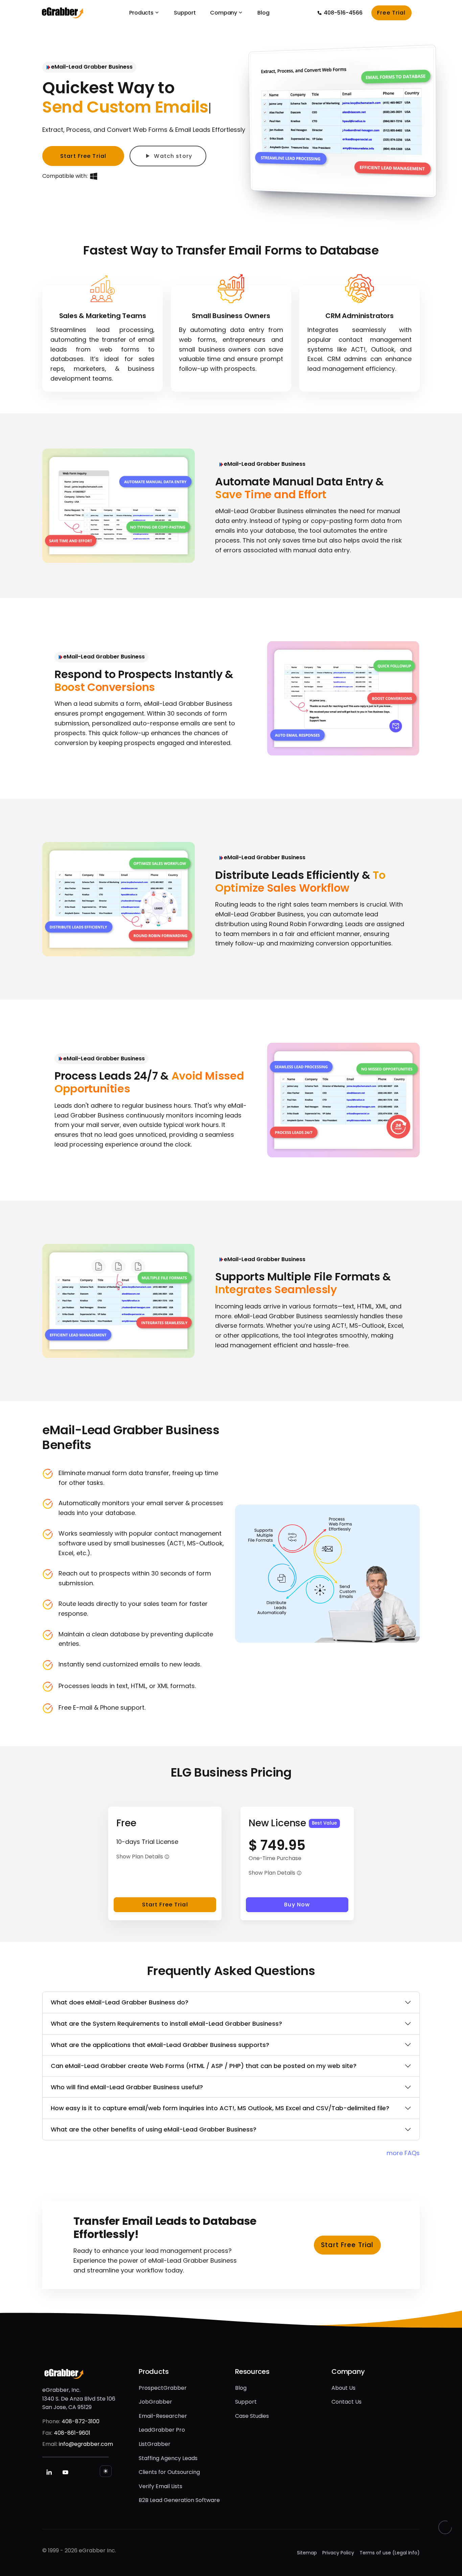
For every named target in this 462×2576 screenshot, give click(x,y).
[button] (167, 1857)
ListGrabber (155, 2444)
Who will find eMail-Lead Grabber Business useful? (127, 2087)
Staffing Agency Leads (168, 2458)
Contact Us (346, 2402)
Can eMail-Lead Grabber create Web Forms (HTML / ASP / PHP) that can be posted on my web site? (204, 2066)
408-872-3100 (80, 2421)
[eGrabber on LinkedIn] (49, 2472)
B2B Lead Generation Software (179, 2500)
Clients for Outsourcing (169, 2472)
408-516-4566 (342, 13)
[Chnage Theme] (106, 2471)
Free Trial (391, 13)
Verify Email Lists (160, 2486)
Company (224, 13)
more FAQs (403, 2153)
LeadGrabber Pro (162, 2430)
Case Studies (252, 2416)
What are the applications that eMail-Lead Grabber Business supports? (160, 2045)
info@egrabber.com (86, 2444)
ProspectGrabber (163, 2388)
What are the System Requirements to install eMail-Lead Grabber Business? (166, 2024)
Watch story (172, 156)
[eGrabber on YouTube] (65, 2472)
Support (185, 13)
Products (141, 13)
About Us (343, 2388)
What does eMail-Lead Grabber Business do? (120, 2002)
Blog (263, 13)
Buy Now (297, 1905)
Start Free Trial (165, 1905)
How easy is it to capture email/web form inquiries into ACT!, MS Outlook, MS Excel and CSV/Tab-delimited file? (220, 2108)
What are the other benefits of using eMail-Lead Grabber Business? (154, 2129)
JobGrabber (155, 2402)
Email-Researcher (163, 2416)
